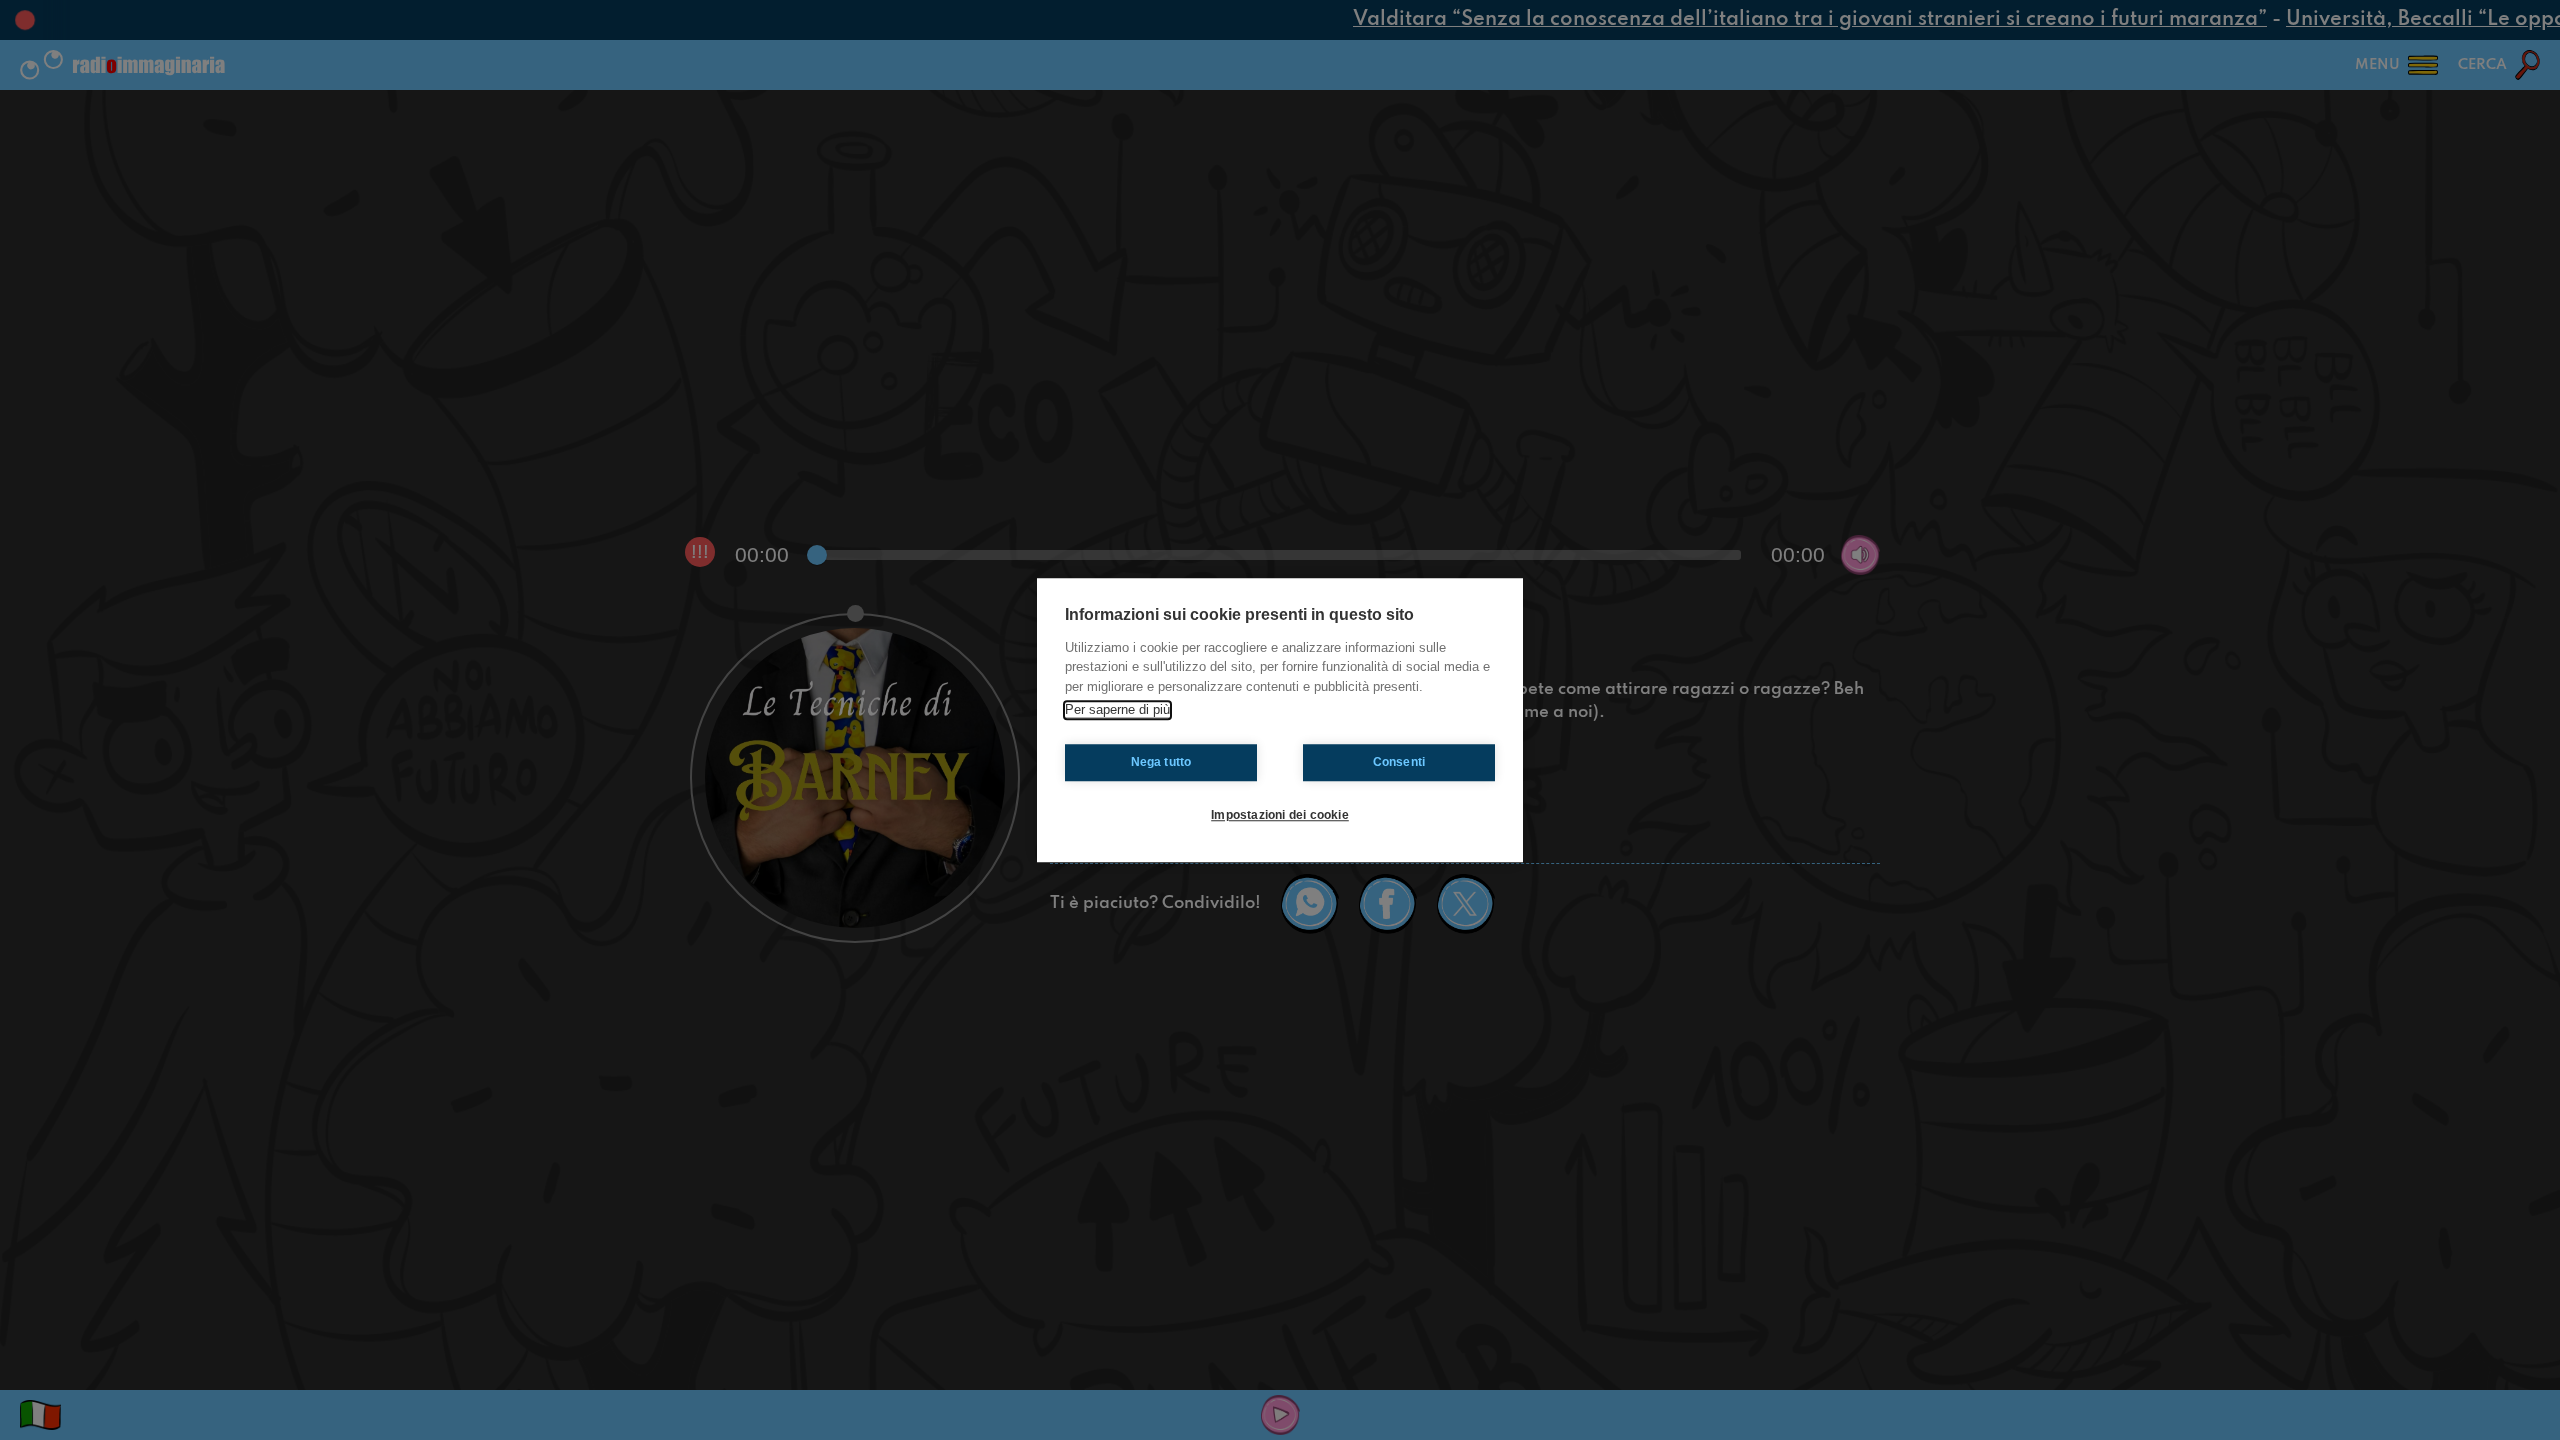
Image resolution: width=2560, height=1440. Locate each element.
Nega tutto (1161, 762)
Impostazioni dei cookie (1280, 815)
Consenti (1399, 762)
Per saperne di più (1117, 709)
